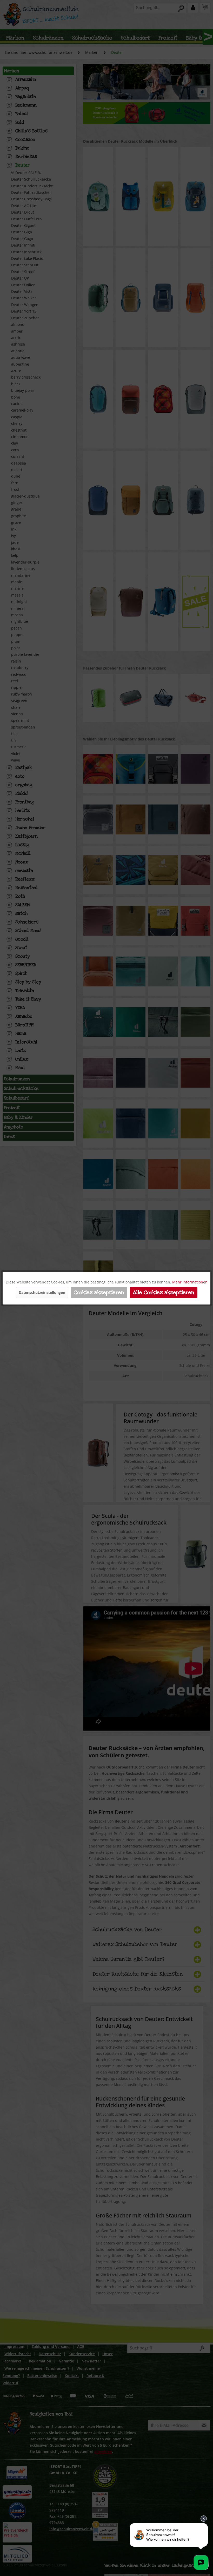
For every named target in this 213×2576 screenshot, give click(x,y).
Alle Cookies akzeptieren (164, 1293)
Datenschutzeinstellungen (42, 1292)
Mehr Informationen (190, 1282)
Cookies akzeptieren (99, 1293)
